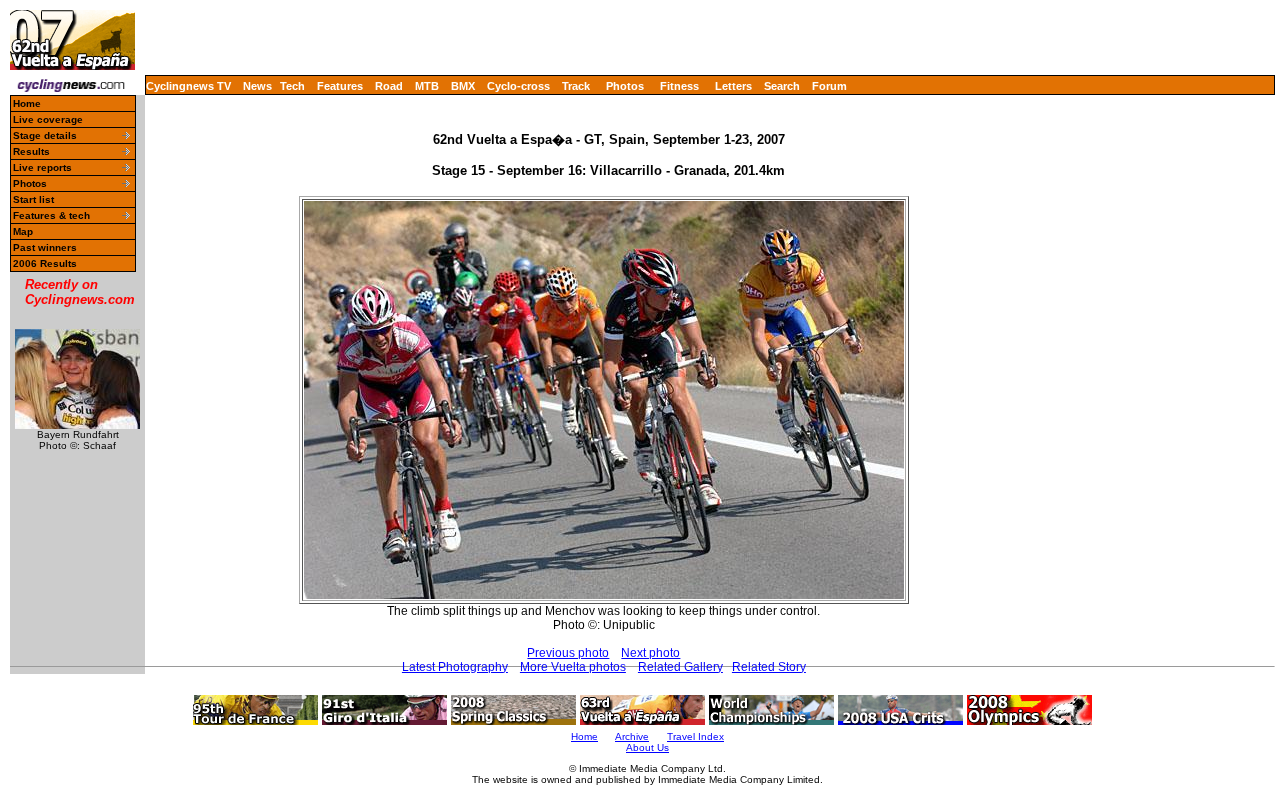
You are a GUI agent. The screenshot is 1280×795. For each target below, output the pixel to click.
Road (389, 86)
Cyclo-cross (518, 86)
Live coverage (48, 119)
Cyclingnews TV (188, 86)
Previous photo (568, 653)
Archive (632, 736)
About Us (647, 747)
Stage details (45, 135)
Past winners (45, 247)
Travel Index (695, 736)
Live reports (42, 167)
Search (782, 86)
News (257, 86)
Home (27, 103)
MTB (427, 86)
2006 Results (45, 263)
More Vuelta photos (573, 667)
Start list (33, 199)
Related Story (769, 667)
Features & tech (51, 215)
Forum (829, 86)
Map (23, 231)
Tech (292, 86)
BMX (463, 86)
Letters (733, 86)
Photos (625, 86)
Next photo (650, 653)
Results (31, 151)
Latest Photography (455, 667)
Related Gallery (680, 667)
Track (576, 86)
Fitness (679, 86)
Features (340, 86)
